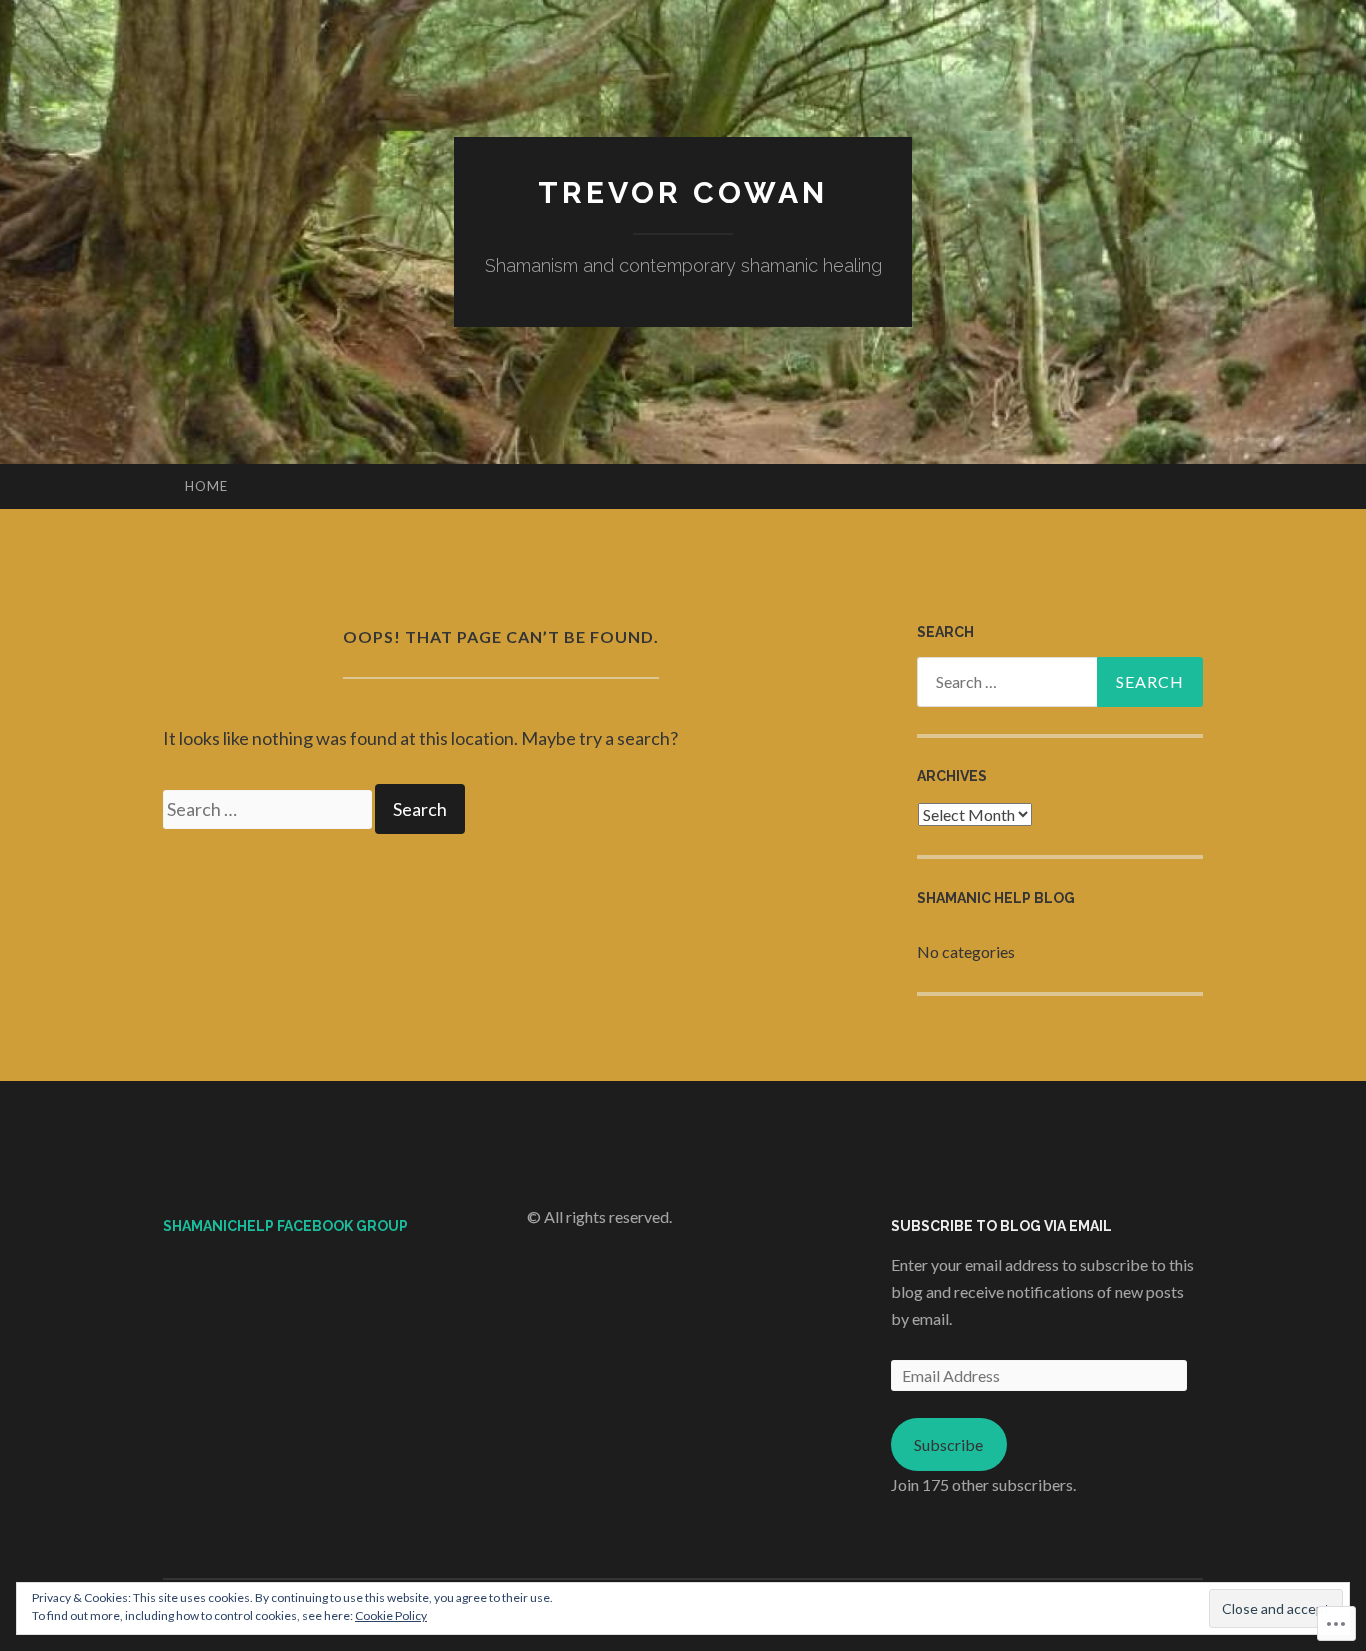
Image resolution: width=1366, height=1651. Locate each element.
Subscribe (948, 1444)
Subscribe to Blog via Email (1001, 1226)
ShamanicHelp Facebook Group (285, 1226)
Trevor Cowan (683, 192)
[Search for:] (269, 809)
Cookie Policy (391, 1615)
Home (206, 486)
